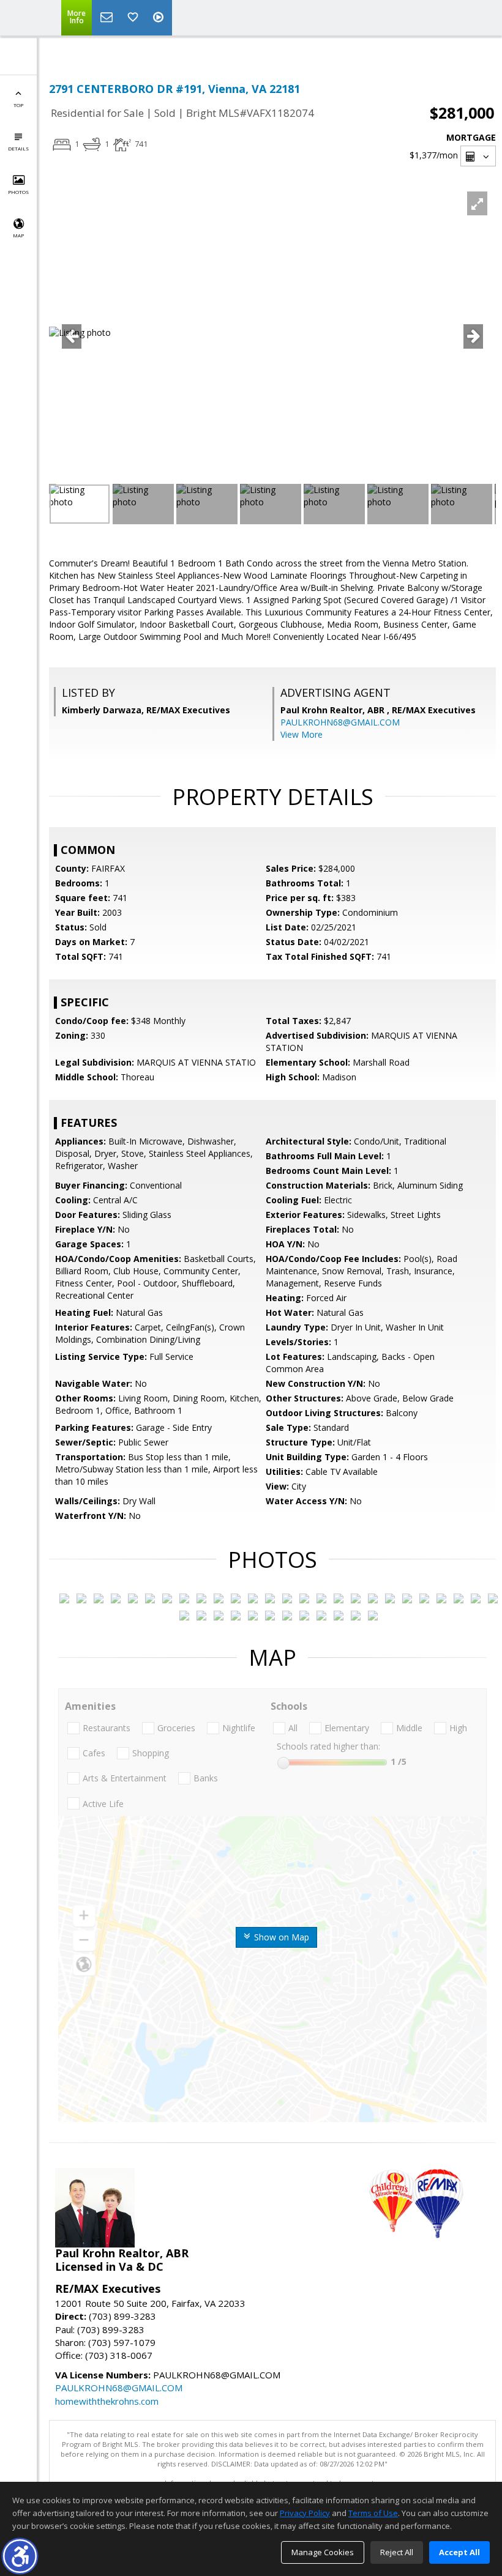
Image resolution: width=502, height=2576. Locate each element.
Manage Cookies (323, 2552)
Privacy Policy (305, 2513)
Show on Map (280, 1937)
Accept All (459, 2552)
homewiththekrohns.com (107, 2401)
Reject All (397, 2552)
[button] (20, 2556)
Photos (18, 192)
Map (18, 235)
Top (18, 105)
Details (18, 148)
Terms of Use (373, 2513)
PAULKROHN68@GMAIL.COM (340, 722)
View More (302, 734)
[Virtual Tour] (160, 18)
